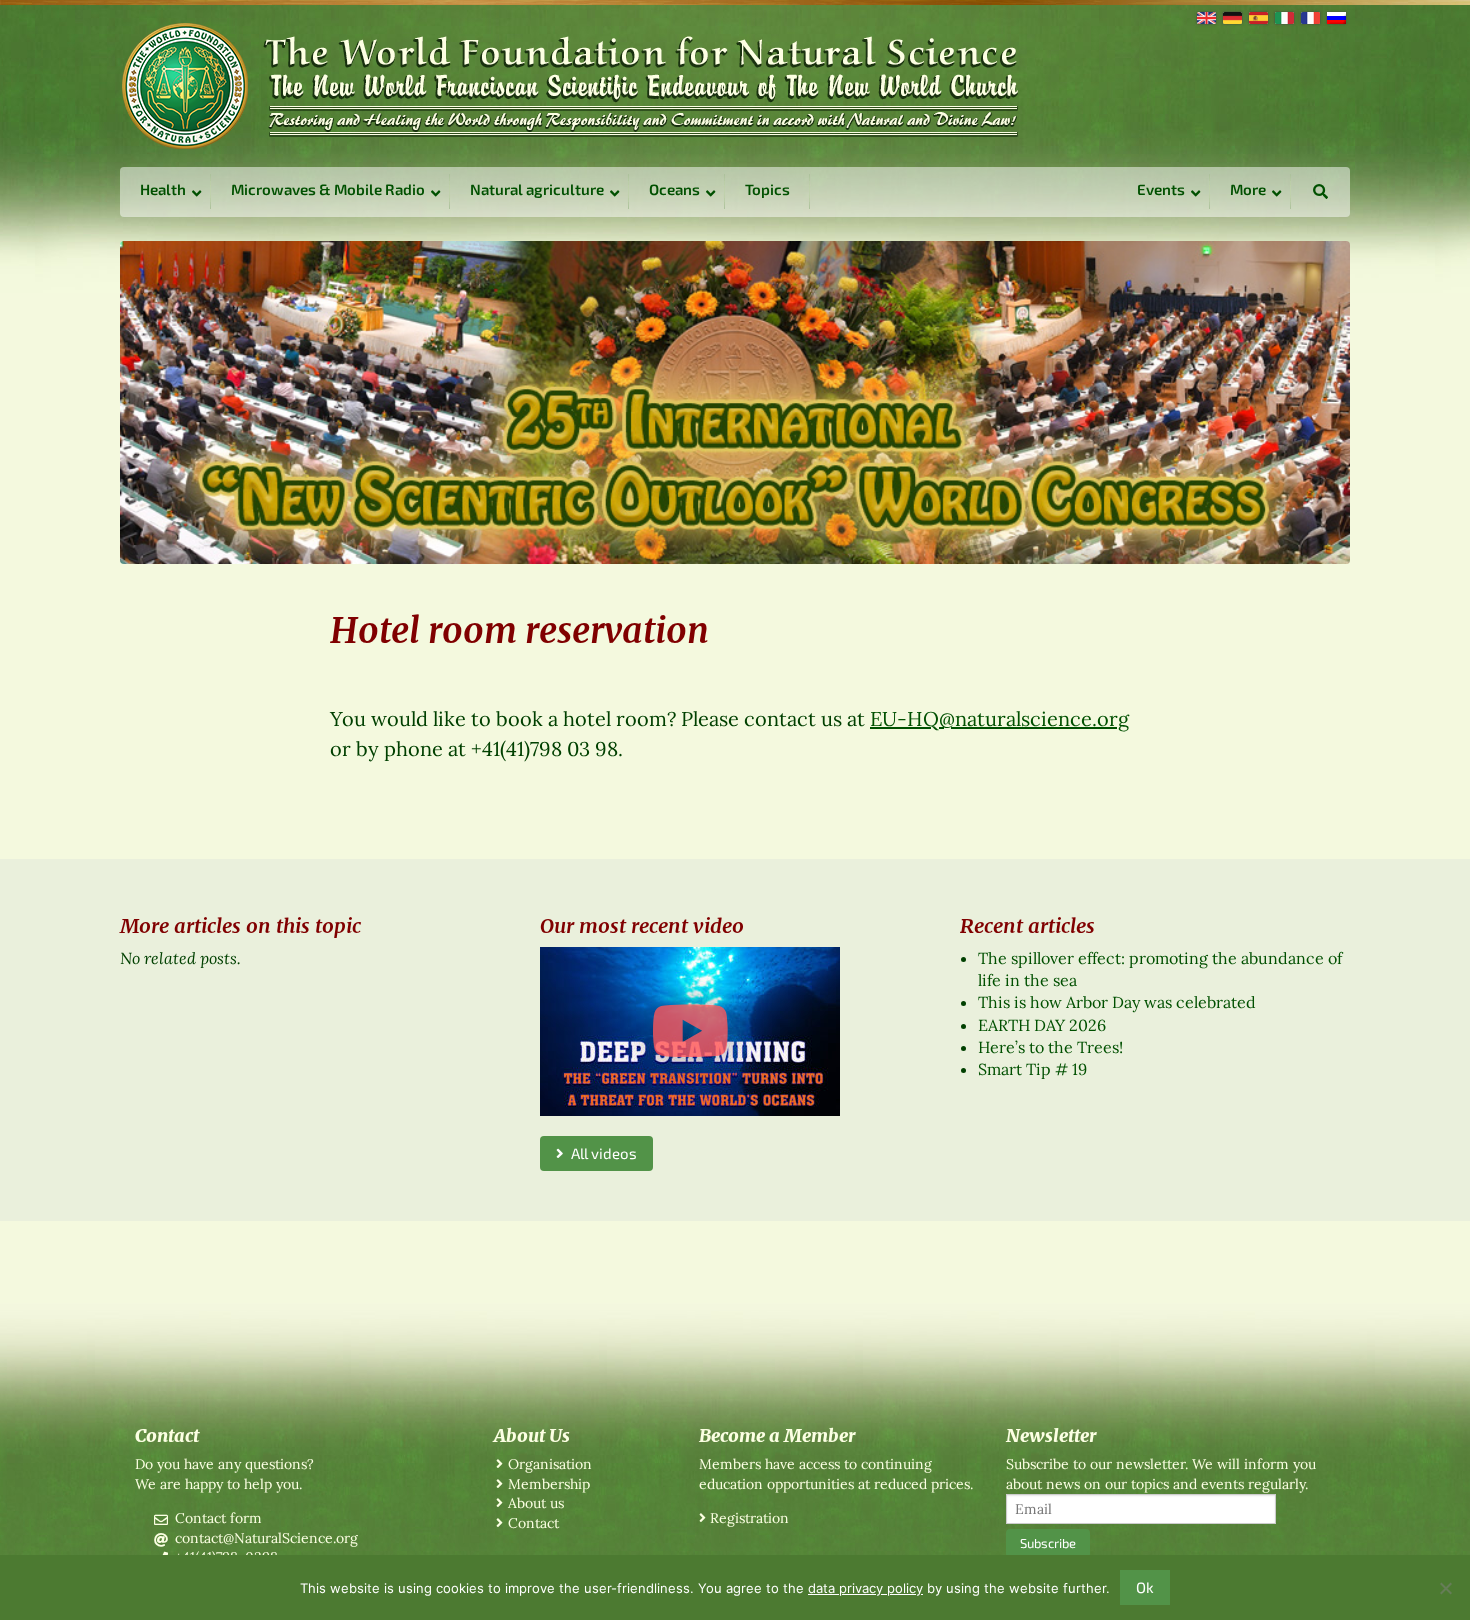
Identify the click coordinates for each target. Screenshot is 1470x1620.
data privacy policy (865, 1588)
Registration (749, 1518)
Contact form (218, 1518)
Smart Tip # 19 (1032, 1069)
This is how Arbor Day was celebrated (1117, 1002)
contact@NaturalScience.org (266, 1538)
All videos (600, 1153)
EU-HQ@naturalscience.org (999, 718)
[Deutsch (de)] (1231, 16)
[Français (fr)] (1309, 16)
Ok (1145, 1587)
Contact (533, 1523)
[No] (1445, 1588)
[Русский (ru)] (1335, 16)
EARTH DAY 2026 (1042, 1025)
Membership (549, 1484)
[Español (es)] (1257, 16)
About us (536, 1503)
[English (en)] (1205, 16)
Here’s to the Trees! (1050, 1047)
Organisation (550, 1464)
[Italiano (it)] (1283, 16)
